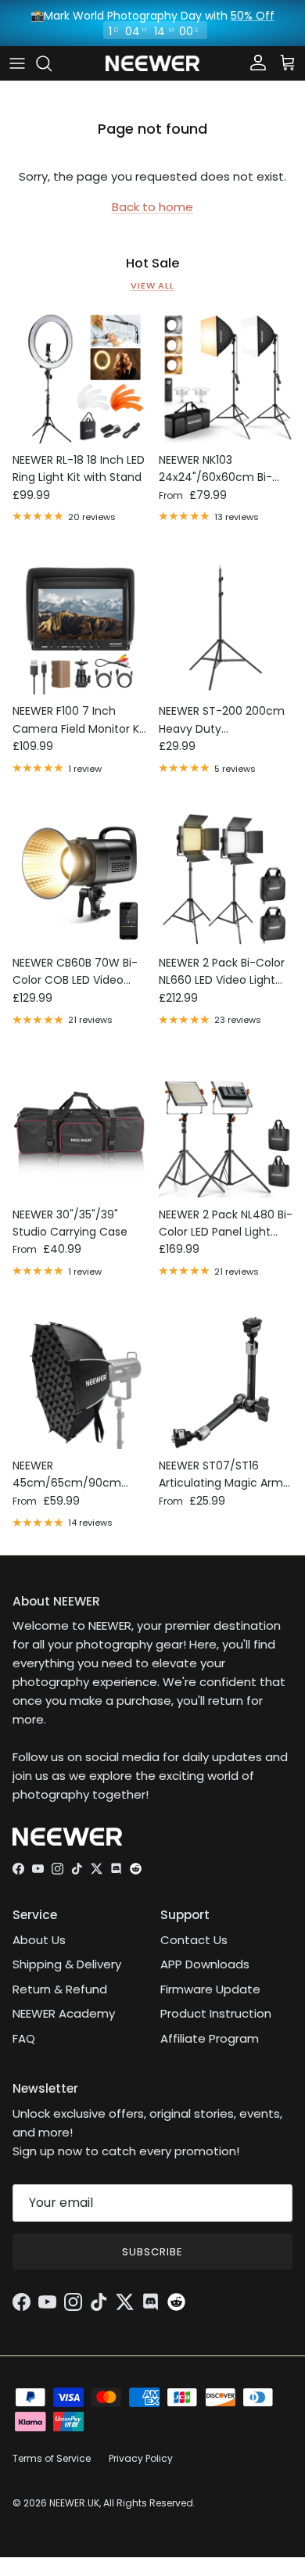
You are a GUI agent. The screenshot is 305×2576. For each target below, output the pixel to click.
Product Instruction (216, 2013)
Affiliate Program (210, 2038)
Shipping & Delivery (67, 1964)
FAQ (24, 2038)
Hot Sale (153, 264)
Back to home (152, 207)
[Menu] (17, 63)
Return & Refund (60, 1989)
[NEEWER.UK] (152, 64)
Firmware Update (210, 1989)
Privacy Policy (141, 2458)
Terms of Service (52, 2458)
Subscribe (152, 2252)
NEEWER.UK (74, 2503)
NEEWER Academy (64, 2013)
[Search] (52, 63)
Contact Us (194, 1940)
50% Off (253, 16)
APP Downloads (205, 1964)
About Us (39, 1940)
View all (152, 285)
